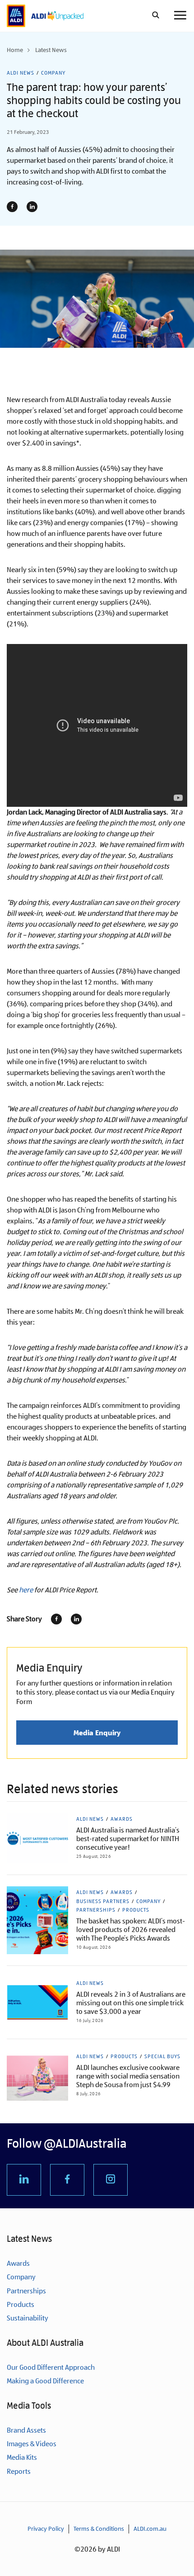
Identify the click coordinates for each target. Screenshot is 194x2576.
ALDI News (21, 73)
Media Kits (22, 2457)
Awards (122, 1819)
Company (53, 73)
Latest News (51, 50)
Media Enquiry (97, 1733)
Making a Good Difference (45, 2381)
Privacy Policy (46, 2529)
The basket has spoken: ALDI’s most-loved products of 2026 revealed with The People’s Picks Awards (131, 1930)
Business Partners (103, 1901)
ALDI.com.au (150, 2529)
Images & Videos (32, 2444)
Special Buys (162, 2056)
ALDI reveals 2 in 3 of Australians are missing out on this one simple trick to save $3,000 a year (131, 2003)
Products (136, 1910)
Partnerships (96, 1910)
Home (15, 50)
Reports (19, 2471)
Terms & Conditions (99, 2529)
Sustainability (28, 2318)
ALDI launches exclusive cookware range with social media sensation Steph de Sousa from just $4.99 (128, 2076)
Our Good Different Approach (51, 2367)
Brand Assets (26, 2430)
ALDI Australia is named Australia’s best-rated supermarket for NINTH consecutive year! (128, 1839)
